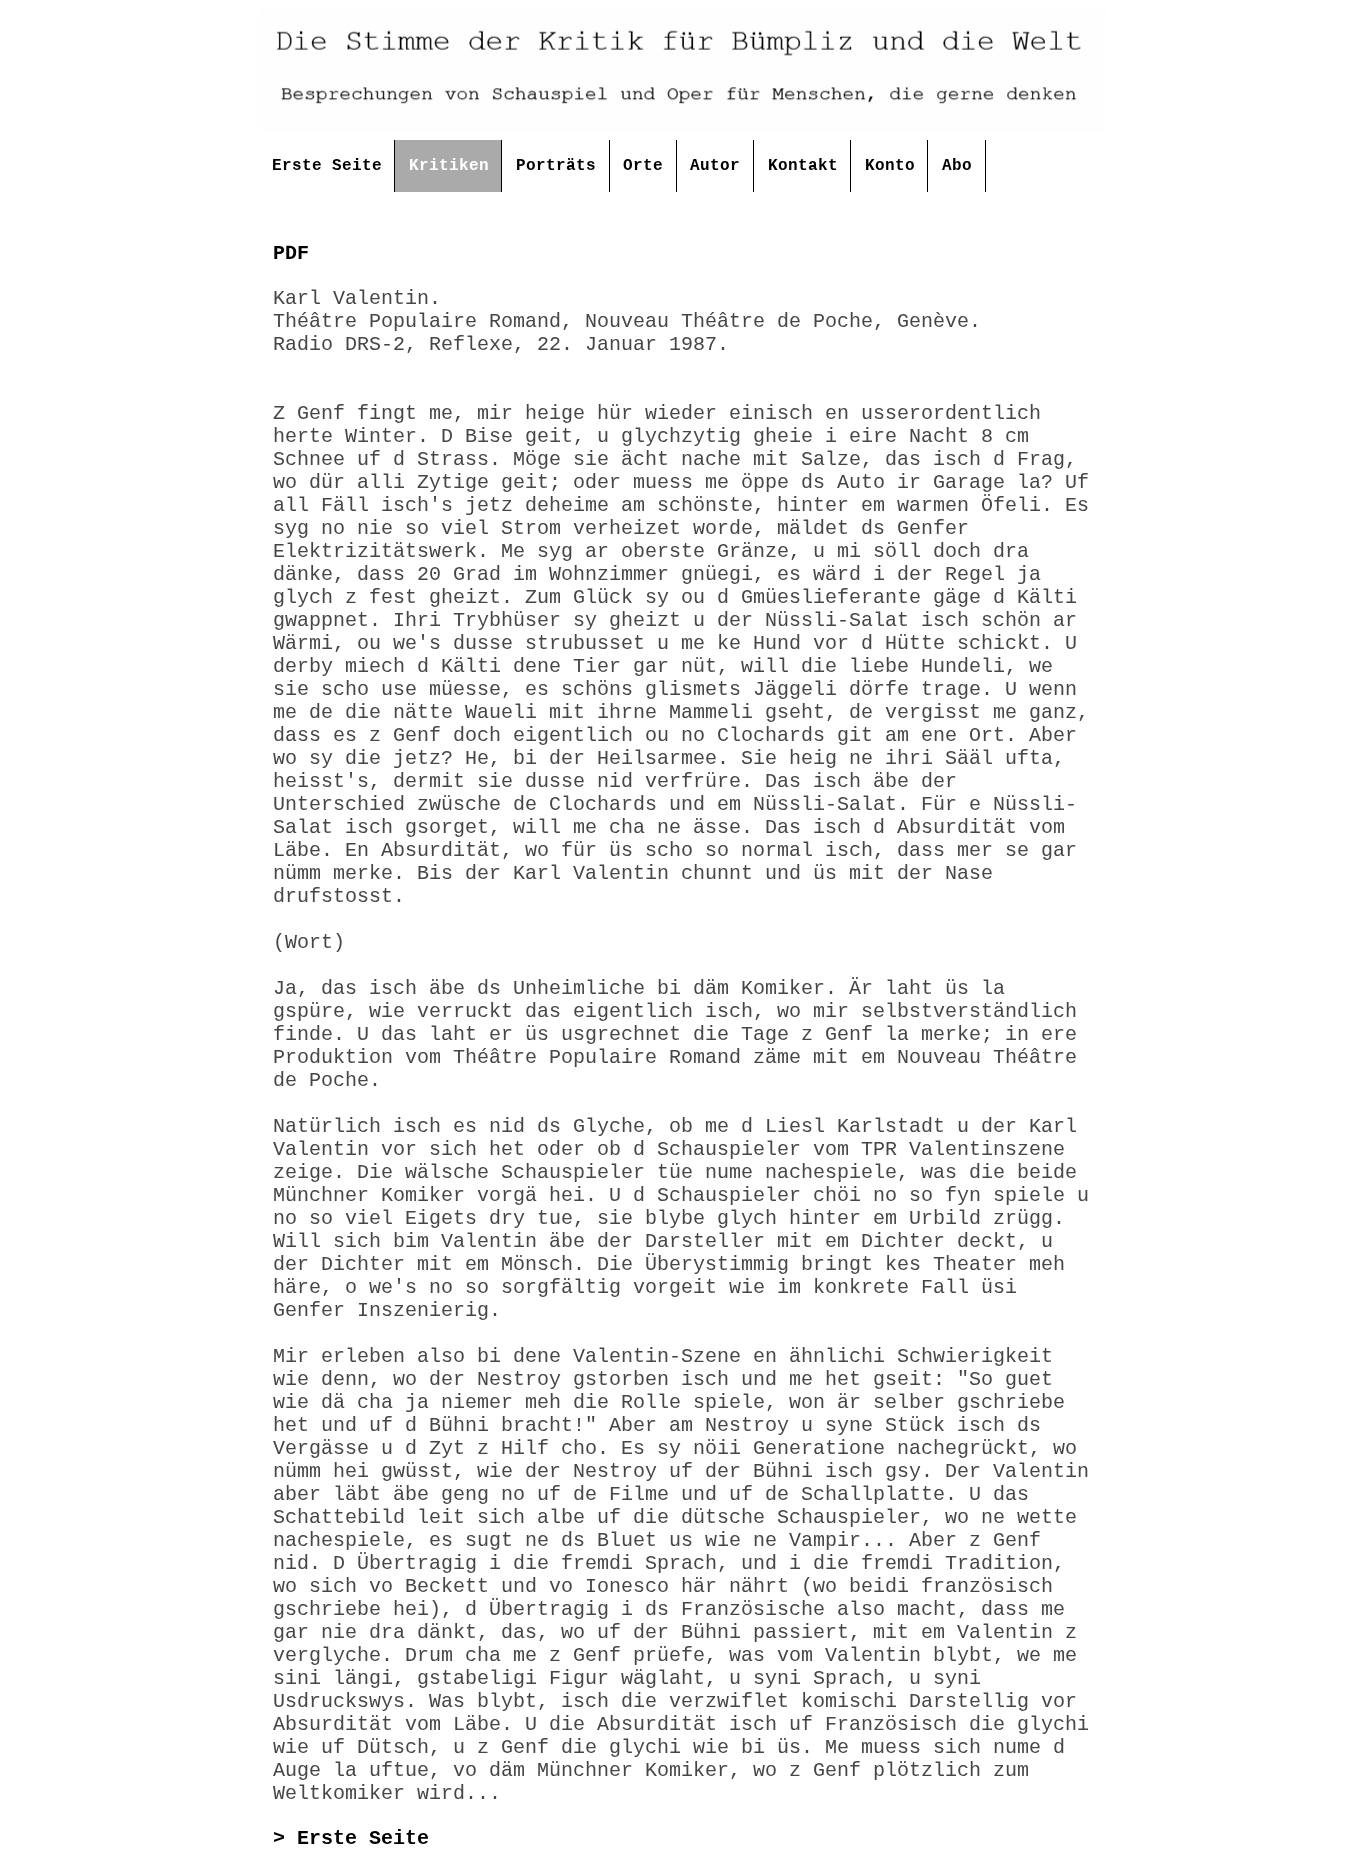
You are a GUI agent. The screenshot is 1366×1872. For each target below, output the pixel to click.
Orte (643, 166)
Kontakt (803, 166)
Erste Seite (327, 166)
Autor (715, 166)
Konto (890, 166)
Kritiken (449, 166)
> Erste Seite (351, 1838)
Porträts (556, 166)
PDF (291, 253)
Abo (957, 166)
